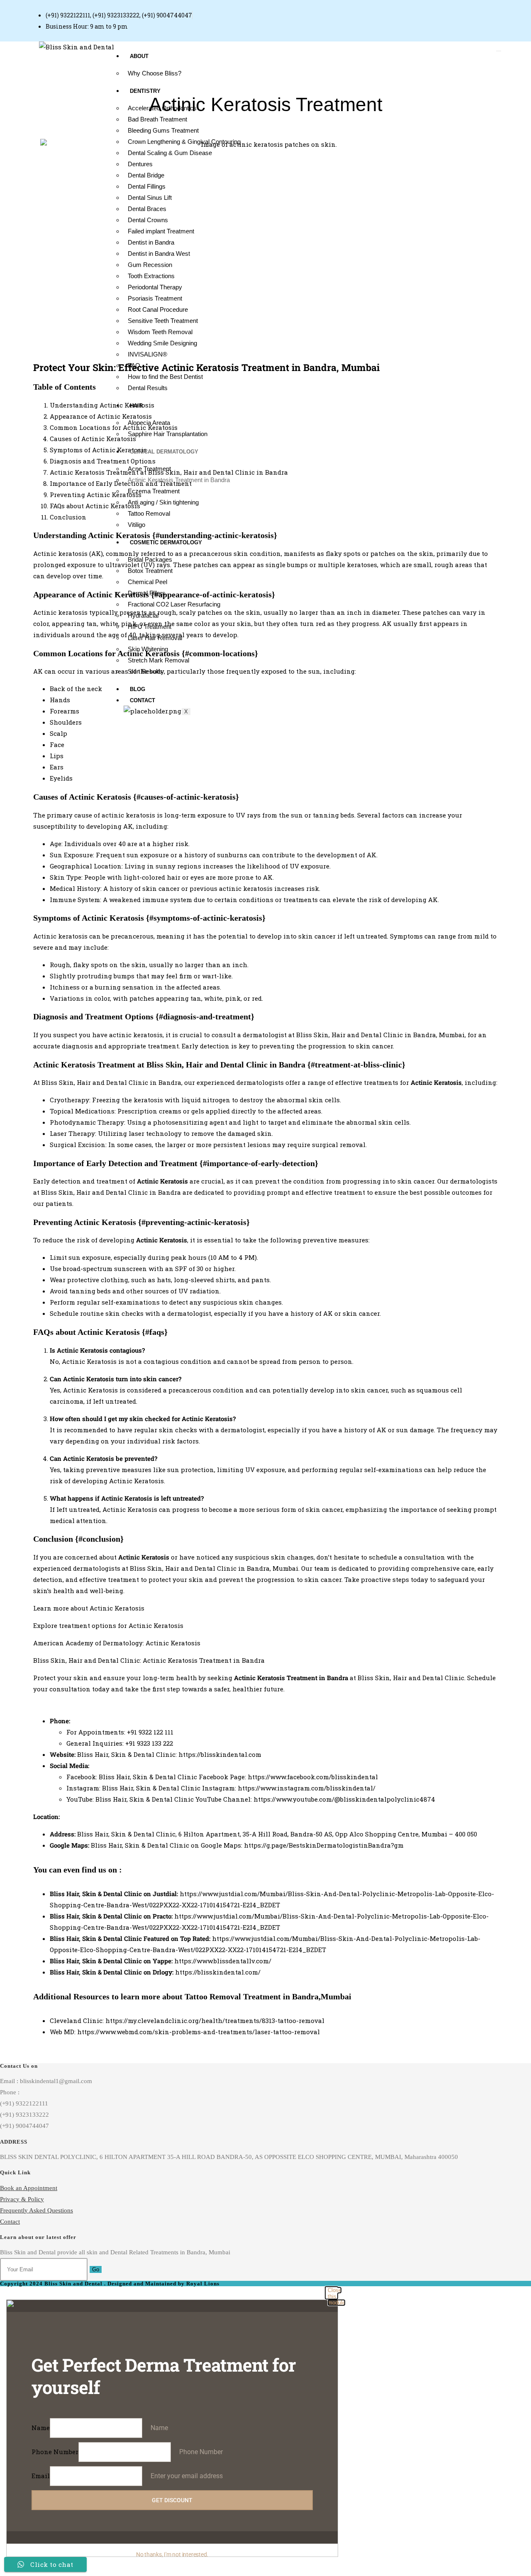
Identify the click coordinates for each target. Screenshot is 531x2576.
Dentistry (145, 91)
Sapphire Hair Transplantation (168, 434)
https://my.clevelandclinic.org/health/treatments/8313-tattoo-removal (215, 2021)
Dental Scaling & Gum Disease (170, 153)
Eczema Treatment (154, 491)
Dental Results (148, 388)
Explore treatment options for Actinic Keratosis (108, 1625)
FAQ (134, 365)
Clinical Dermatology (164, 452)
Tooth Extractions (151, 276)
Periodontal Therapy (155, 287)
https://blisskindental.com (220, 1754)
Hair (136, 406)
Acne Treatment (149, 469)
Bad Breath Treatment (157, 119)
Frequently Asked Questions (37, 2210)
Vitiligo (136, 525)
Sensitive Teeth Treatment (163, 321)
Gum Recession (150, 265)
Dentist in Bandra (151, 242)
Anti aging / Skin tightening (163, 502)
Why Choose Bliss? (155, 73)
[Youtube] (453, 9)
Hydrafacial (143, 615)
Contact (142, 700)
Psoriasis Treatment (155, 298)
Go (96, 2269)
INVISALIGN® (147, 354)
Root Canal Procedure (158, 309)
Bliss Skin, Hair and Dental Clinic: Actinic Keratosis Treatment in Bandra (149, 1660)
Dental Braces (147, 209)
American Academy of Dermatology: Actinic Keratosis (117, 1643)
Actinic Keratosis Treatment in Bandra (179, 480)
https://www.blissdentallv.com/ (223, 1961)
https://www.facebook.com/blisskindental (313, 1777)
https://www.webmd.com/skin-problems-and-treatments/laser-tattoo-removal (199, 2032)
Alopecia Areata (149, 423)
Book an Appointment (29, 2188)
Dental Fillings (147, 186)
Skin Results (145, 671)
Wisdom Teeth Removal (160, 332)
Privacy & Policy (22, 2199)
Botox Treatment (150, 571)
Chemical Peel (147, 582)
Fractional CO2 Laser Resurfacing (174, 604)
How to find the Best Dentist (165, 377)
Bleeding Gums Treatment (163, 130)
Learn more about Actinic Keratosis (89, 1608)
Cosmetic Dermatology (166, 542)
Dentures (140, 164)
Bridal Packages (150, 559)
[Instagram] (444, 9)
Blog (138, 689)
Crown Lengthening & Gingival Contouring (184, 142)
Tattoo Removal (149, 513)
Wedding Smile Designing (162, 343)
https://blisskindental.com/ (218, 1972)
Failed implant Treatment (161, 231)
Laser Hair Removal (155, 638)
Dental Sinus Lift (150, 198)
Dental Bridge (146, 175)
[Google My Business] (431, 9)
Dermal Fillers (147, 593)
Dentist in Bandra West (159, 253)
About (139, 56)
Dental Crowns (148, 220)
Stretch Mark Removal (158, 660)
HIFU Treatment (150, 627)
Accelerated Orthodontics (162, 108)
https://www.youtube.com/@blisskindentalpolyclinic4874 (344, 1799)
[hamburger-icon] (499, 51)
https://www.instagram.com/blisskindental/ (307, 1788)
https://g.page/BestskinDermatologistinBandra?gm (324, 1845)
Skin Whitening (148, 649)
